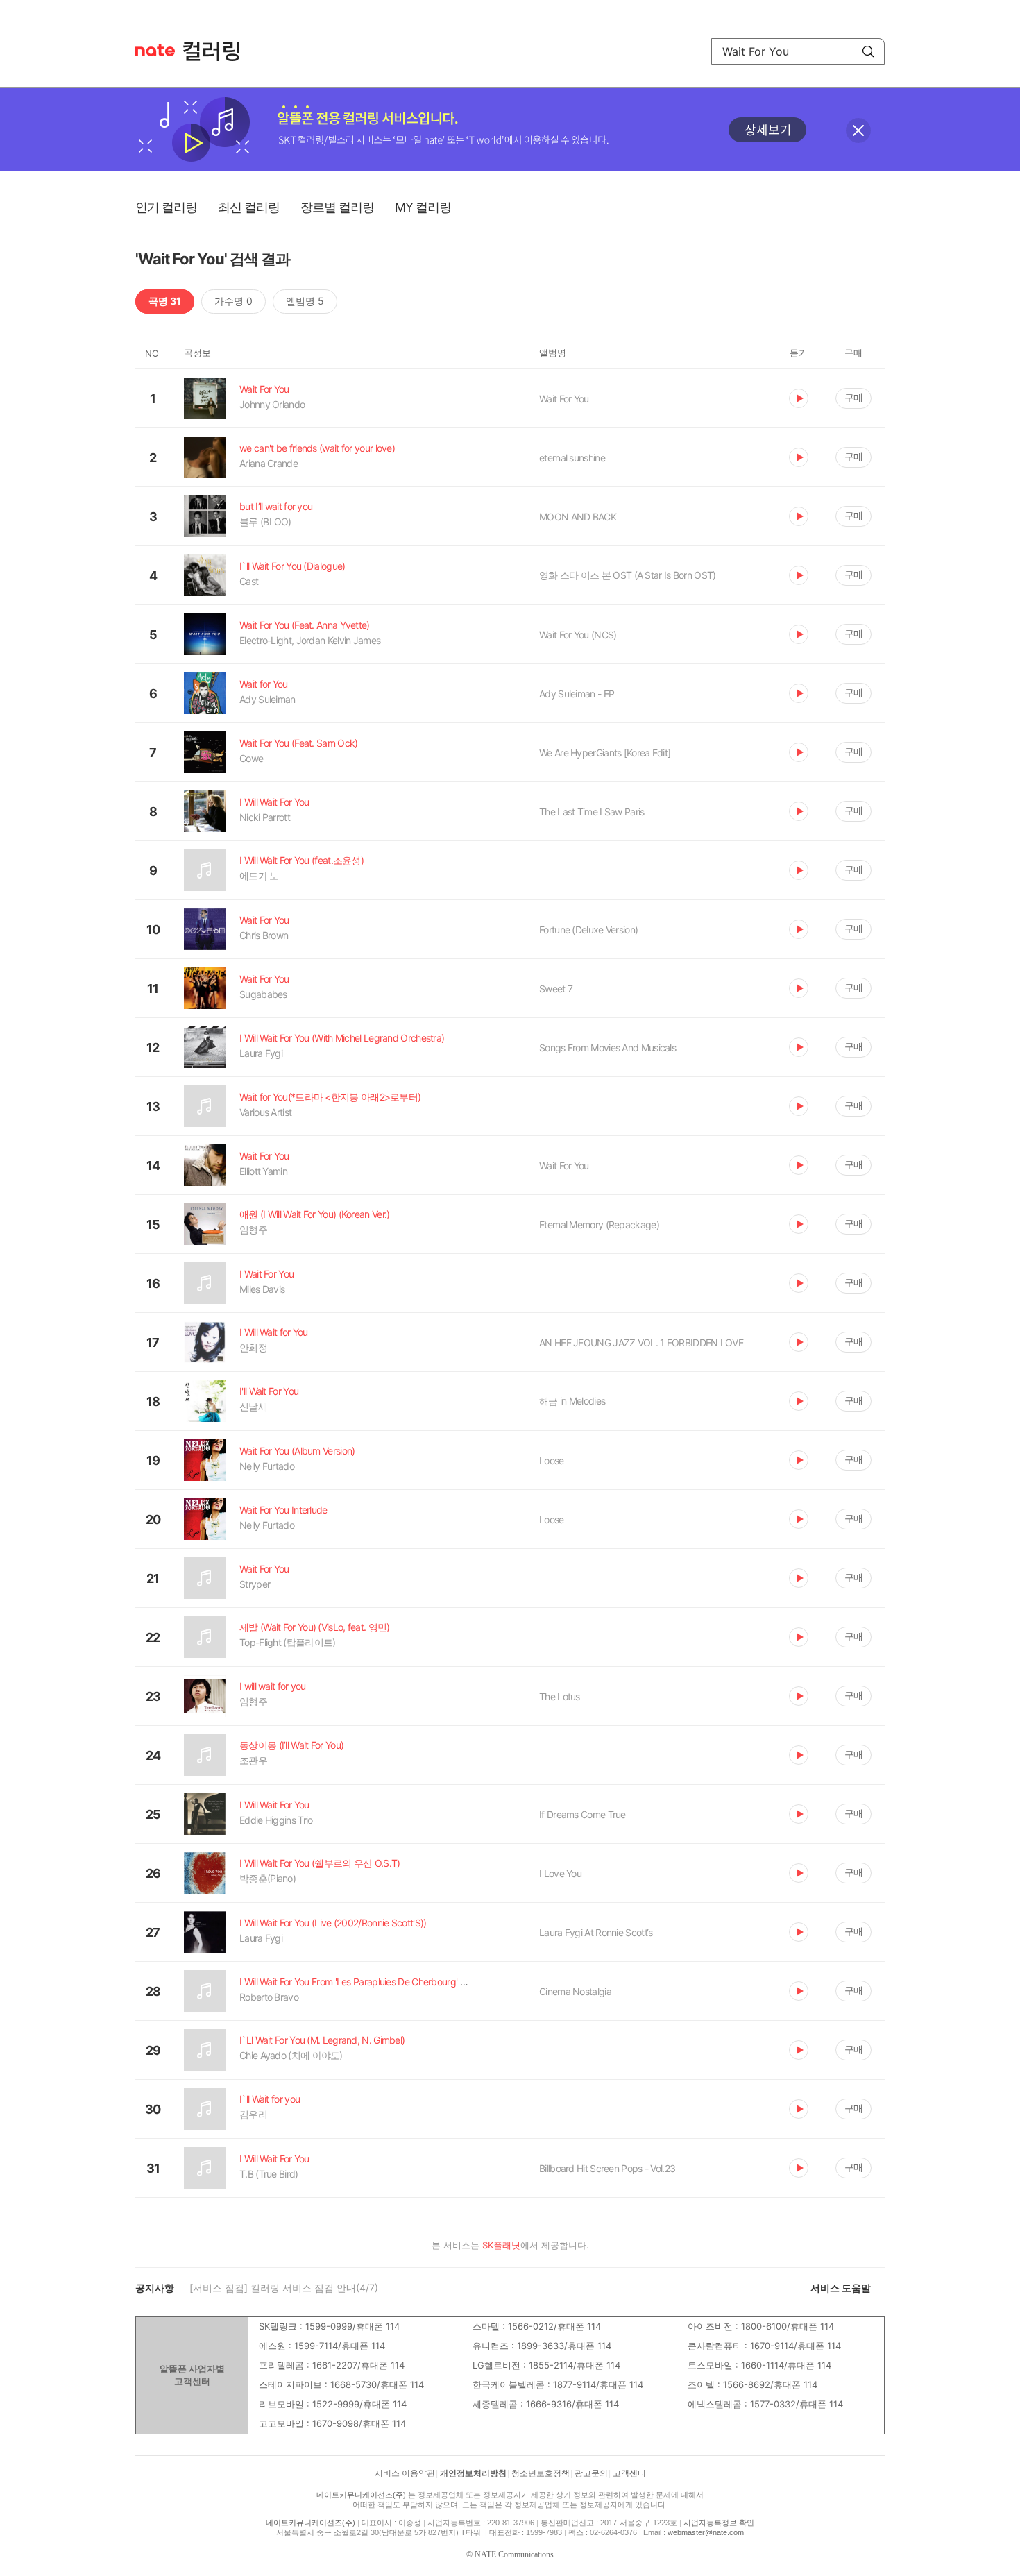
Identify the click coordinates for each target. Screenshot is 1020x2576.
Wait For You (564, 399)
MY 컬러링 (423, 207)
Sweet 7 (556, 989)
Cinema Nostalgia (575, 1991)
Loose (552, 1460)
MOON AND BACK (578, 517)
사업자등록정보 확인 (719, 2523)
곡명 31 (165, 301)
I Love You (560, 1873)
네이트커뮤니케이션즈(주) (361, 2495)
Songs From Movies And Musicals (607, 1048)
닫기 (858, 130)
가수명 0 (233, 301)
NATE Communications (514, 2554)
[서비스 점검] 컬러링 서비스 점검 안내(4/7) (284, 2288)
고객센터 (629, 2473)
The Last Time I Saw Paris (592, 812)
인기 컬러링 (166, 207)
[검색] (868, 51)
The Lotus (560, 1696)
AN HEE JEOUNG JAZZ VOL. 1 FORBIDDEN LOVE (641, 1342)
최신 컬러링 (249, 207)
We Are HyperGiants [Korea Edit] (605, 753)
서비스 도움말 (841, 2288)
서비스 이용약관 (405, 2473)
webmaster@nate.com (706, 2532)
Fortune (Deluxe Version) (588, 930)
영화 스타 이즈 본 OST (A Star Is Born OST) (628, 575)
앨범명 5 (305, 301)
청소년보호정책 (541, 2473)
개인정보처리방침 (473, 2473)
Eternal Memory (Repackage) (599, 1225)
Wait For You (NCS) (578, 635)
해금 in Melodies (572, 1401)
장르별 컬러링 (337, 207)
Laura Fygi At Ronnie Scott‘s (596, 1932)
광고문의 (591, 2473)
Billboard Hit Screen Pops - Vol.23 (607, 2168)
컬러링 (218, 51)
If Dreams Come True (583, 1814)
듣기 (799, 398)
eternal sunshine (572, 458)
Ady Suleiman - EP (577, 694)
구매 (853, 397)
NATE (155, 50)
